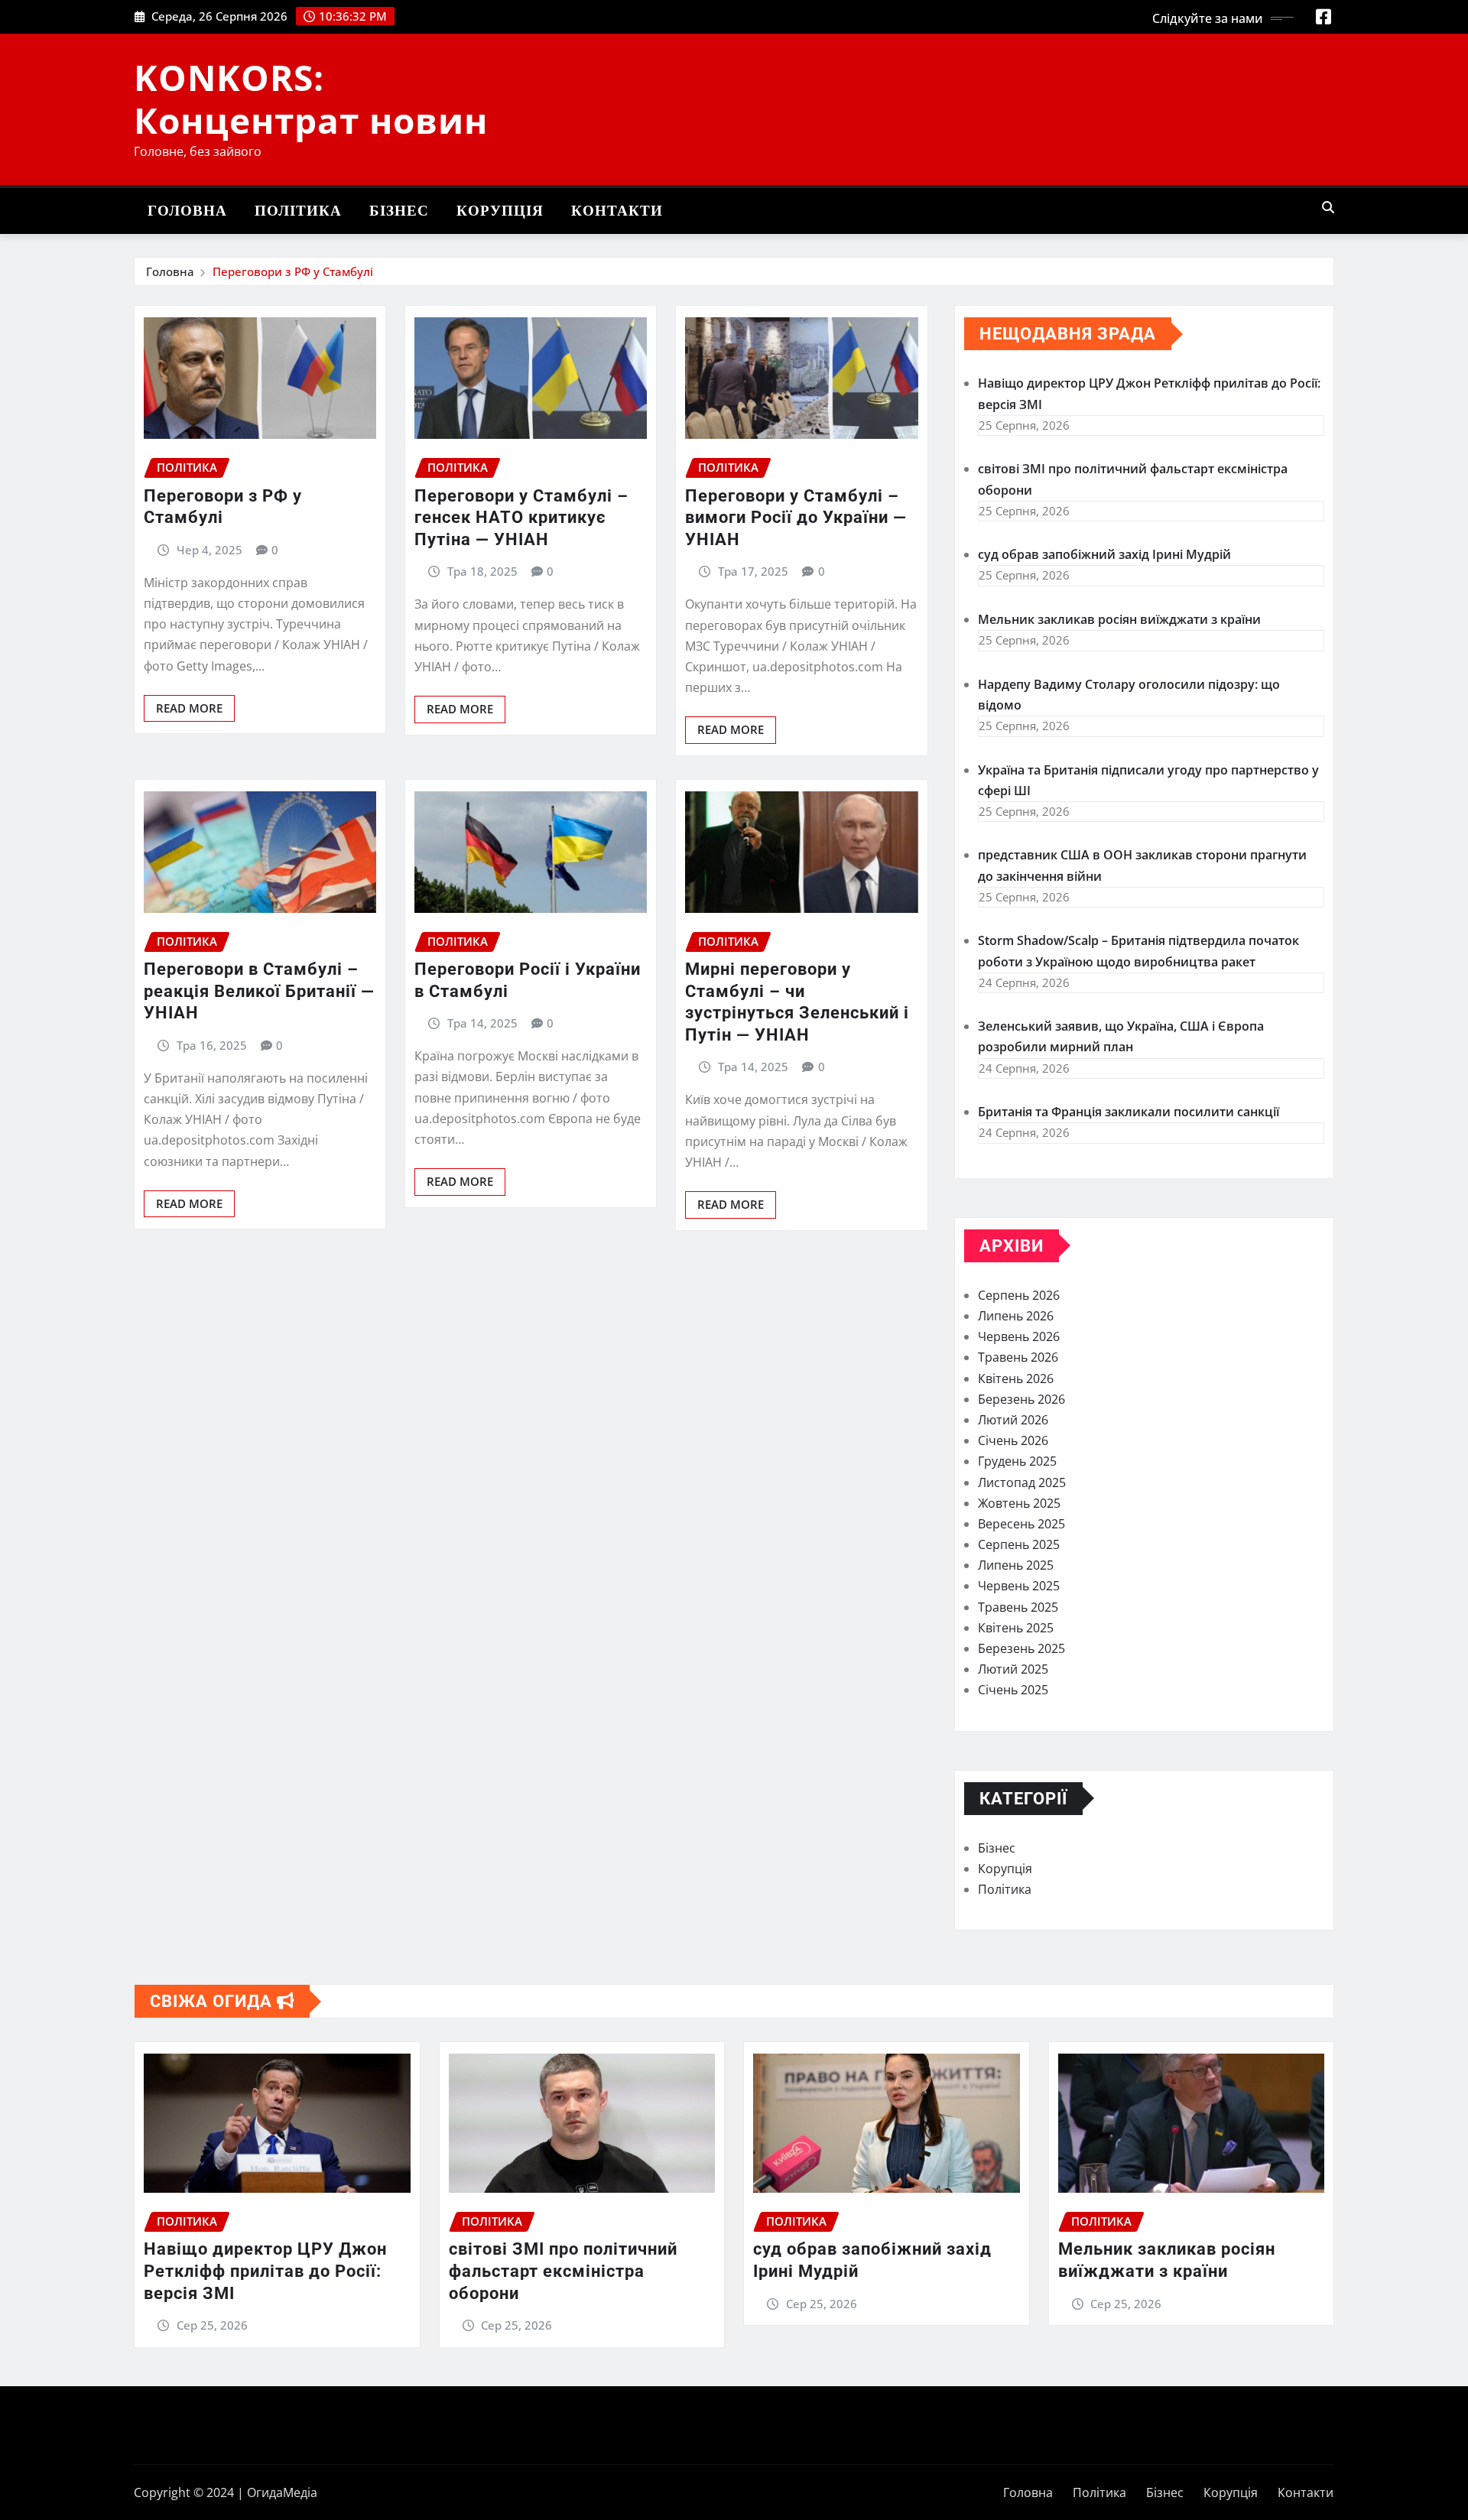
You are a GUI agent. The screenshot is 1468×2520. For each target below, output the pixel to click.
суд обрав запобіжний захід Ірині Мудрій (1104, 554)
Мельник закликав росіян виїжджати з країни (1119, 619)
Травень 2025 (1018, 1607)
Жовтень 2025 (1019, 1503)
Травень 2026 (1018, 1357)
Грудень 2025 (1017, 1461)
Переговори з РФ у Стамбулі (293, 271)
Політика (298, 211)
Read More (189, 708)
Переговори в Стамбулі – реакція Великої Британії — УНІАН (259, 991)
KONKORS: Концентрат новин (311, 98)
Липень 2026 (1016, 1316)
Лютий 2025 (1013, 1669)
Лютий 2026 (1013, 1420)
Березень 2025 (1021, 1648)
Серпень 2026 (1019, 1295)
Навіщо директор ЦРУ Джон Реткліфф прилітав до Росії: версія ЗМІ (265, 2271)
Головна (187, 211)
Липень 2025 (1016, 1565)
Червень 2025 (1019, 1586)
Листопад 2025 (1022, 1482)
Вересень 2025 (1021, 1524)
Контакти (617, 211)
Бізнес (399, 211)
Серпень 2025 (1019, 1544)
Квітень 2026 (1016, 1379)
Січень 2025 (1013, 1690)
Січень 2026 (1013, 1440)
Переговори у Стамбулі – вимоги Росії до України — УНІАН (796, 518)
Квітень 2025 (1016, 1628)
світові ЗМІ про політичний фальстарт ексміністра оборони (563, 2271)
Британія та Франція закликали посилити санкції (1129, 1112)
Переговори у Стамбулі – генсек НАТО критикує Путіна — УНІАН (521, 518)
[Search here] (1328, 207)
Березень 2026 (1021, 1399)
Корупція (500, 211)
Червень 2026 (1019, 1336)
